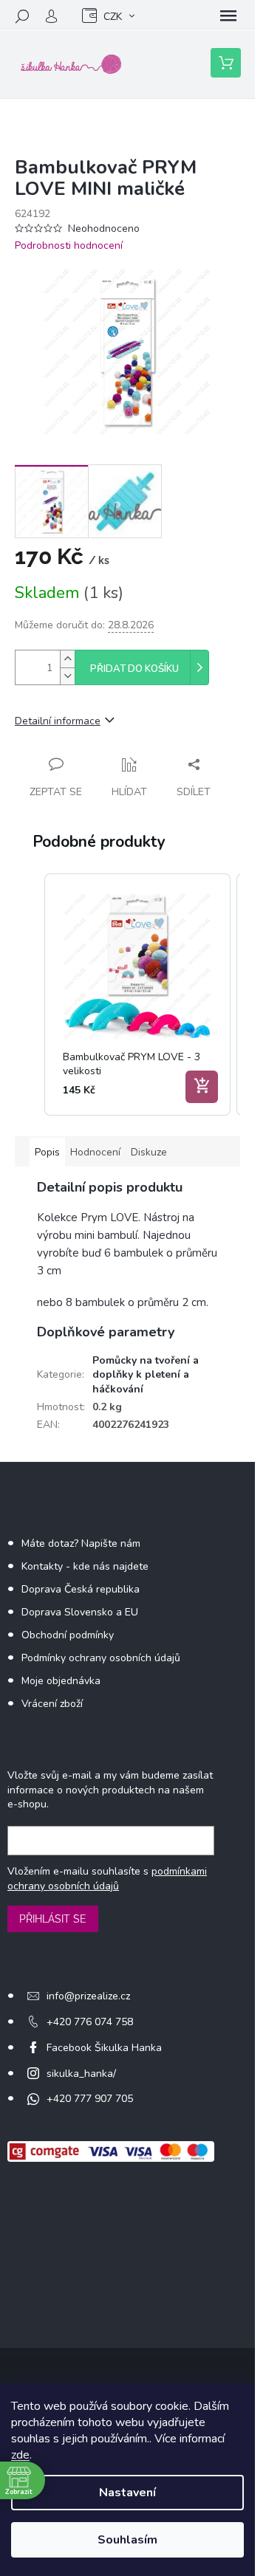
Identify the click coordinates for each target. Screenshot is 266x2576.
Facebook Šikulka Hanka (104, 2048)
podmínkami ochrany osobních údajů (107, 1879)
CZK (113, 17)
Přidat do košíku (134, 669)
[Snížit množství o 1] (67, 676)
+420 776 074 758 (90, 2022)
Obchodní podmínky (68, 1635)
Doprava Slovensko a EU (80, 1612)
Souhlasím (127, 2540)
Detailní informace (58, 721)
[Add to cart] (202, 1087)
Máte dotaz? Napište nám (81, 1543)
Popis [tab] (47, 1152)
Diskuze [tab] (149, 1152)
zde (20, 2455)
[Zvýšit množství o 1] (67, 659)
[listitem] (137, 995)
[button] (30, 995)
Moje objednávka (61, 1681)
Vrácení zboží (52, 1704)
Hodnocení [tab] (95, 1152)
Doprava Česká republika (81, 1589)
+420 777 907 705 (90, 2099)
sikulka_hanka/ (81, 2074)
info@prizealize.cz (88, 1996)
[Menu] (228, 16)
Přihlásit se (53, 1919)
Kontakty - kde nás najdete (85, 1566)
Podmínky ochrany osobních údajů (101, 1658)
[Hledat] (22, 16)
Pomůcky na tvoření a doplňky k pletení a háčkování (146, 1375)
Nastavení (127, 2493)
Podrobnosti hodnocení (69, 245)
